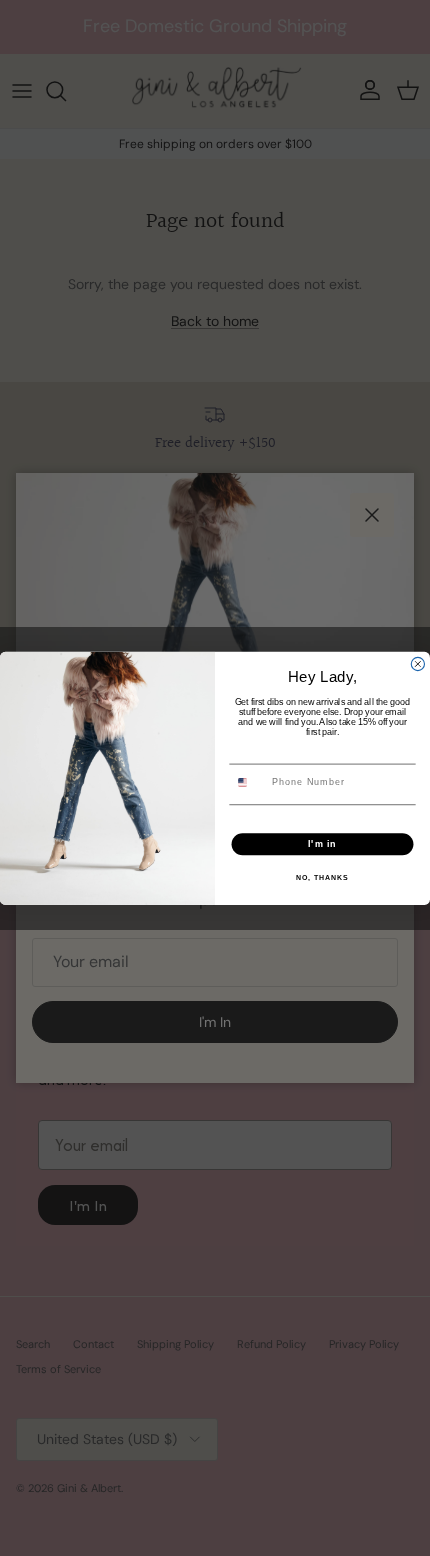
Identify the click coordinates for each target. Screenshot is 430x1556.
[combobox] (249, 782)
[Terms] (351, 819)
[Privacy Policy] (346, 819)
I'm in (322, 843)
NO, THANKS (322, 877)
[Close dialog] (417, 663)
